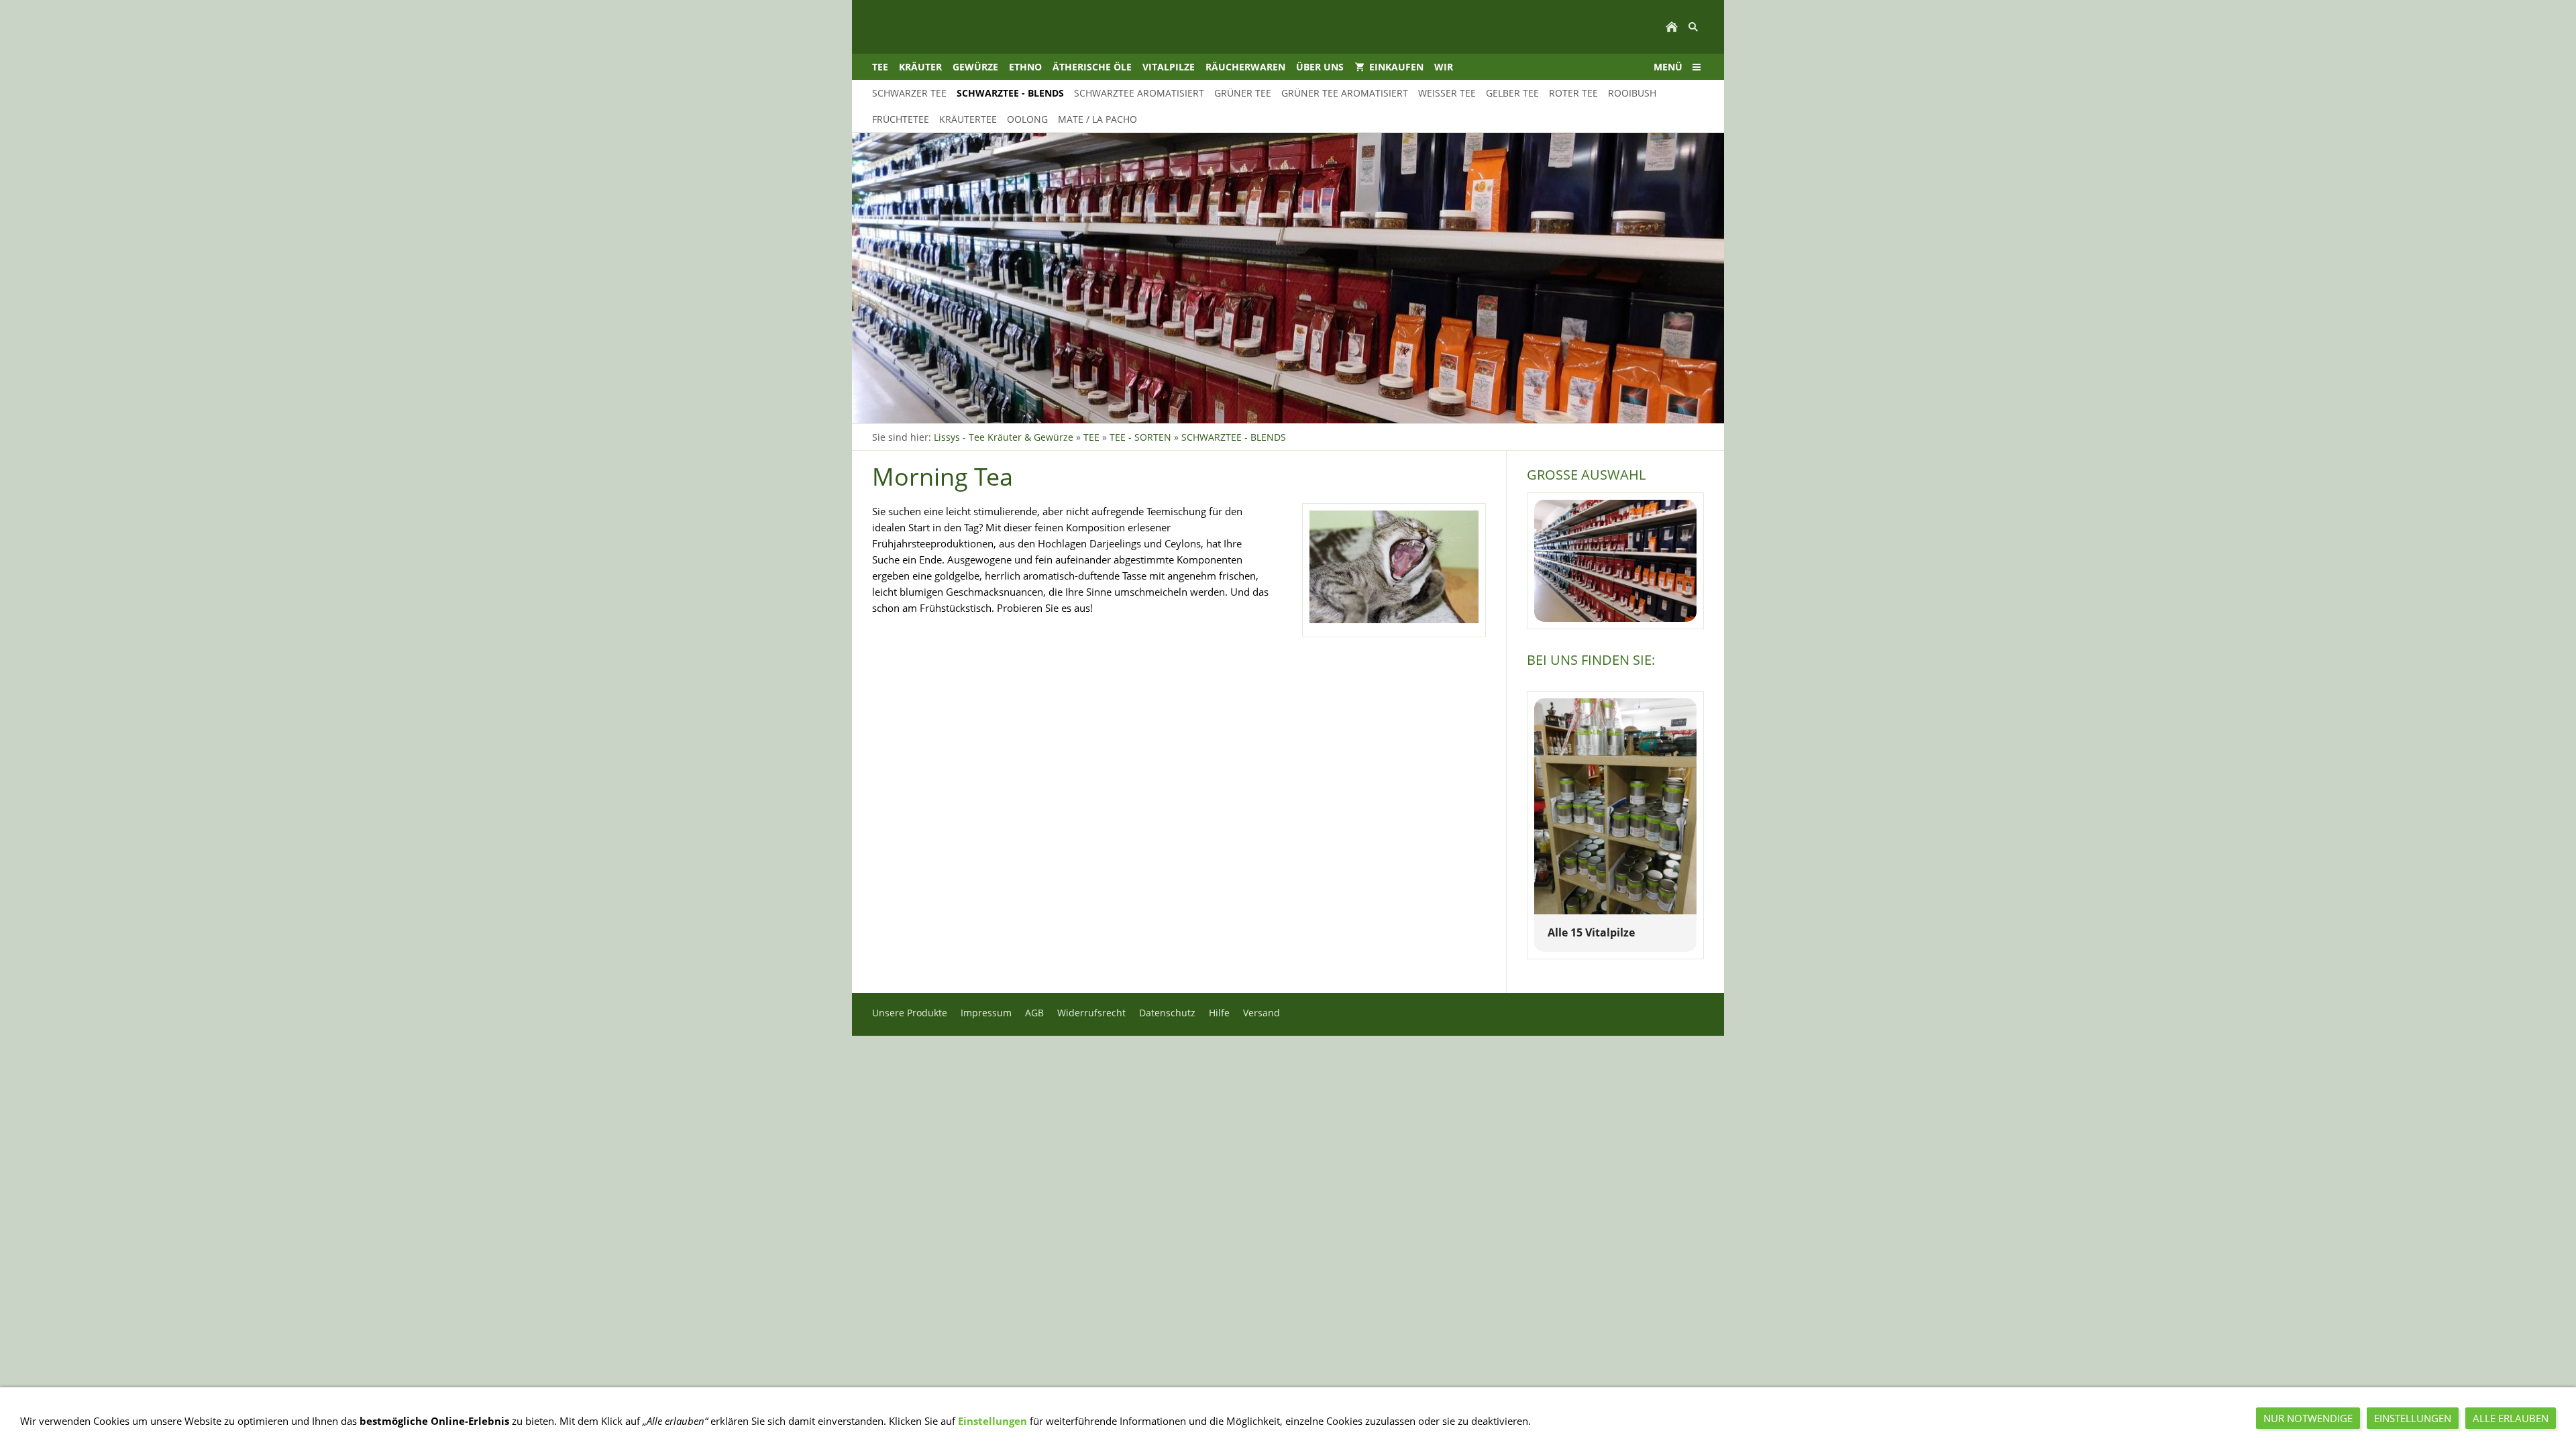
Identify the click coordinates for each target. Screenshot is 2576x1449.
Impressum (986, 1013)
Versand (1262, 1013)
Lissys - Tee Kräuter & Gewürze (1004, 437)
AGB (1034, 1013)
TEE (1091, 437)
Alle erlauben (2511, 1418)
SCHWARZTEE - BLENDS (1234, 437)
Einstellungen (992, 1421)
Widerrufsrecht (1091, 1013)
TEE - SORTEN (1140, 437)
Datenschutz (1167, 1013)
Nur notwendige (2308, 1418)
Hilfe (1219, 1013)
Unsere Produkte (910, 1013)
